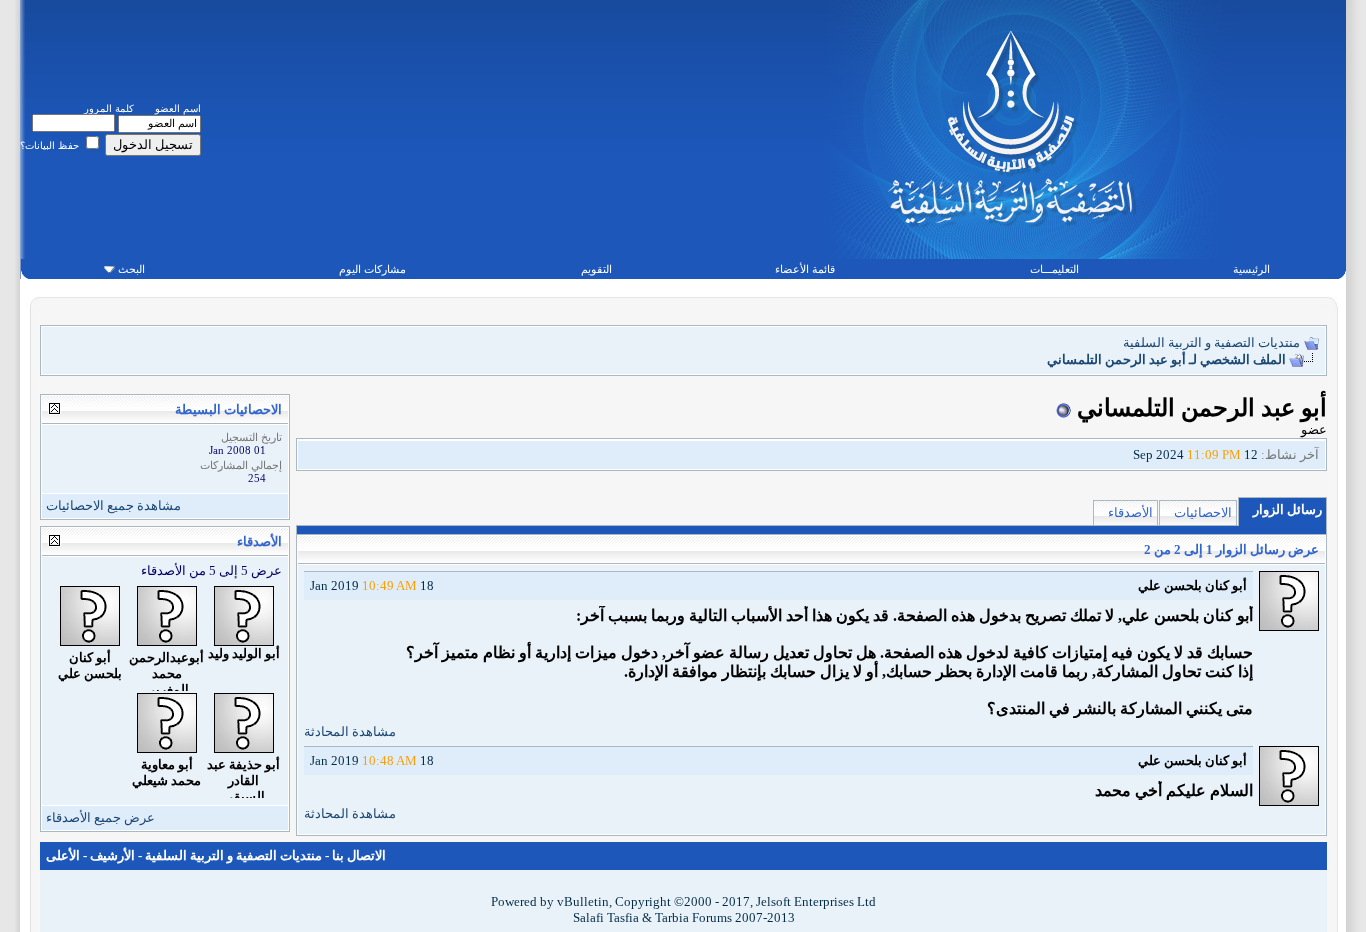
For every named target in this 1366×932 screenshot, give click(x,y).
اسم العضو (178, 108)
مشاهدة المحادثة (350, 731)
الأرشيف (112, 855)
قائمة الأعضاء (805, 269)
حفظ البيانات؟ (51, 145)
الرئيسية (1251, 269)
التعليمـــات (1054, 269)
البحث (131, 269)
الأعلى (63, 855)
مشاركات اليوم (372, 269)
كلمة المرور (109, 108)
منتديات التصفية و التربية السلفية (1211, 342)
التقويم (596, 269)
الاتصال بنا (359, 855)
